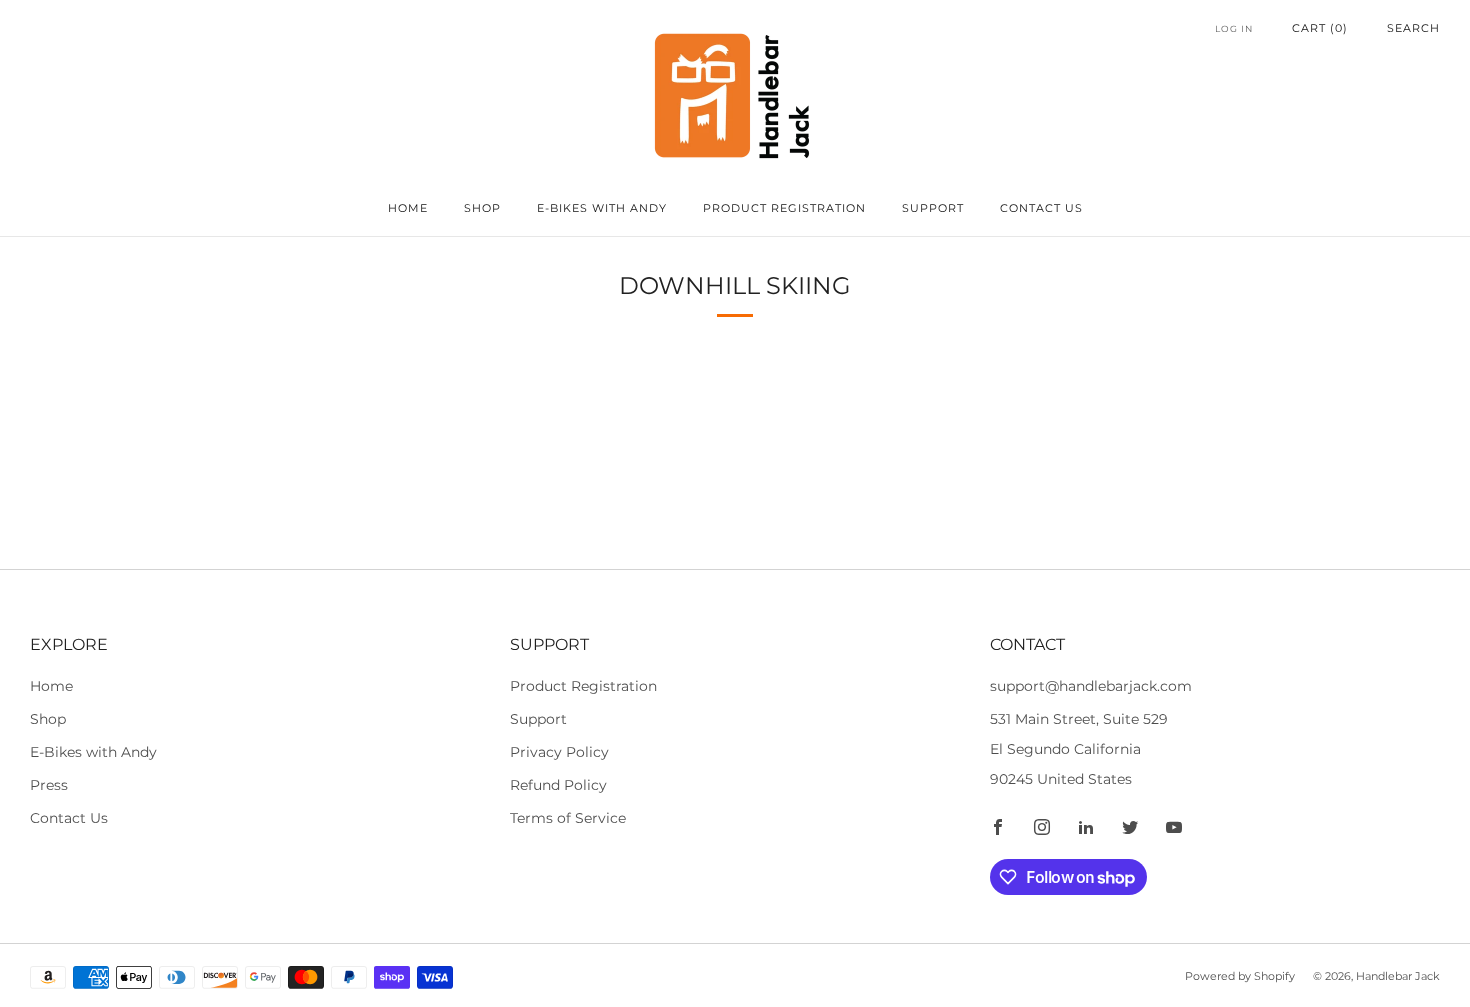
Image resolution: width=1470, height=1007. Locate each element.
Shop (482, 208)
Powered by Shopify (1240, 976)
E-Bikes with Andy (602, 208)
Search (1413, 28)
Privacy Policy (559, 752)
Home (408, 208)
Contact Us (1041, 208)
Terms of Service (568, 818)
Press (49, 785)
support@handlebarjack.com (1091, 686)
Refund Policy (558, 785)
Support (933, 208)
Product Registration (784, 208)
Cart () (1320, 28)
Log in (1234, 28)
